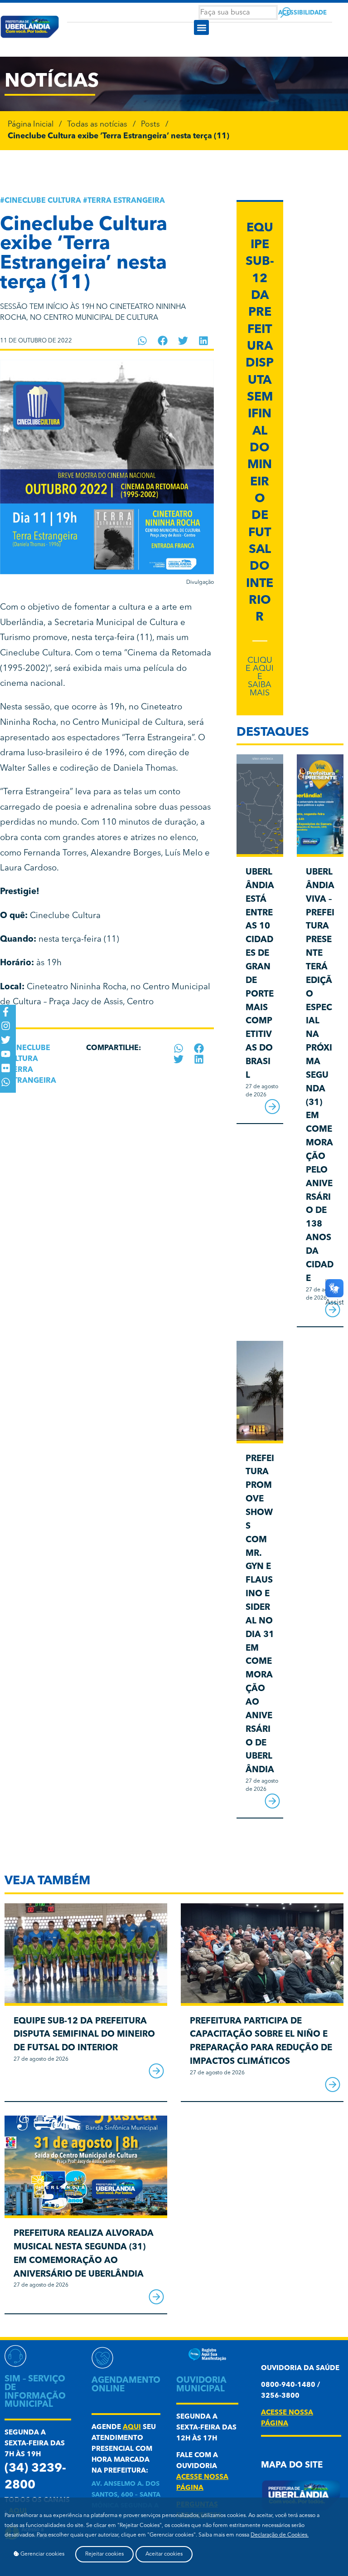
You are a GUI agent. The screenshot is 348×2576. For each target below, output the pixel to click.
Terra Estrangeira (126, 201)
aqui (132, 2427)
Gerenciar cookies (42, 2554)
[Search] (286, 12)
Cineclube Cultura (43, 201)
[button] (201, 27)
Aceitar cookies (164, 2554)
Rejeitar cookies (104, 2554)
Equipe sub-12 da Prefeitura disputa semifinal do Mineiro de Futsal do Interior (84, 2035)
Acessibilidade (302, 13)
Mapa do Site (292, 2466)
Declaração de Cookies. (280, 2535)
